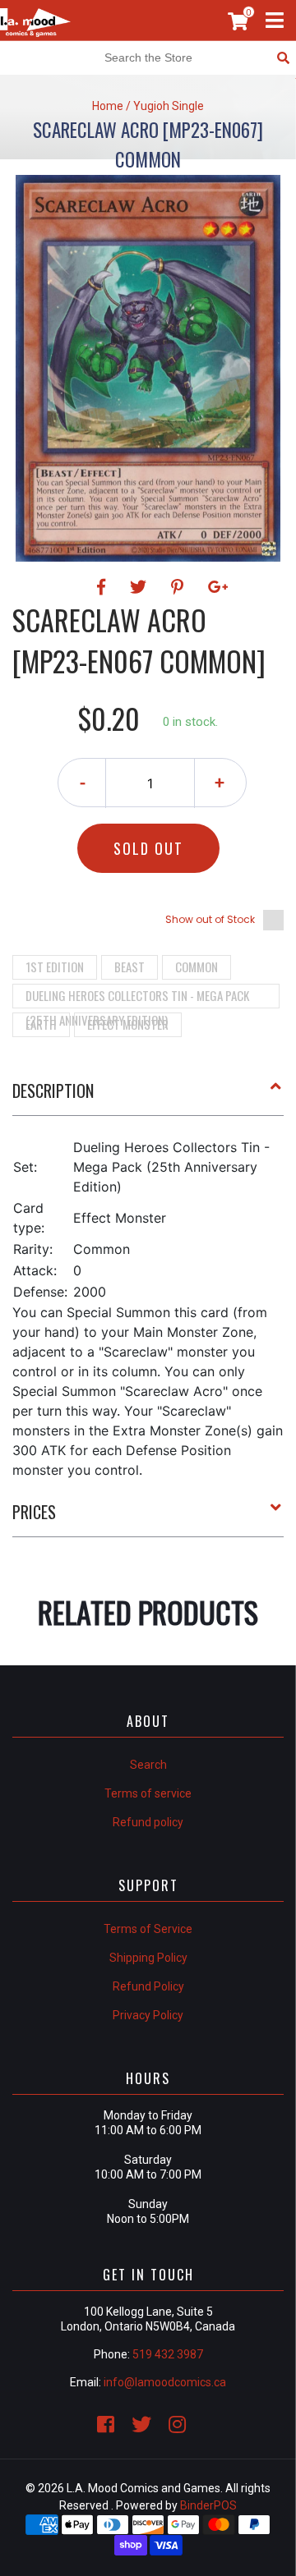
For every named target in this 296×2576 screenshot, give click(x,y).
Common (197, 967)
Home (108, 106)
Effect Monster (128, 1024)
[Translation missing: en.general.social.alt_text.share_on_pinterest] (180, 587)
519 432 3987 (168, 2354)
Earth (41, 1024)
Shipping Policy (148, 1958)
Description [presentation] (53, 1091)
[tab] (148, 1097)
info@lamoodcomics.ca (165, 2382)
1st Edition (55, 967)
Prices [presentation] (34, 1512)
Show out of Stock (210, 919)
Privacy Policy (148, 2015)
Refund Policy (148, 1986)
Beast (129, 967)
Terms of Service (148, 1929)
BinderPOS (208, 2505)
